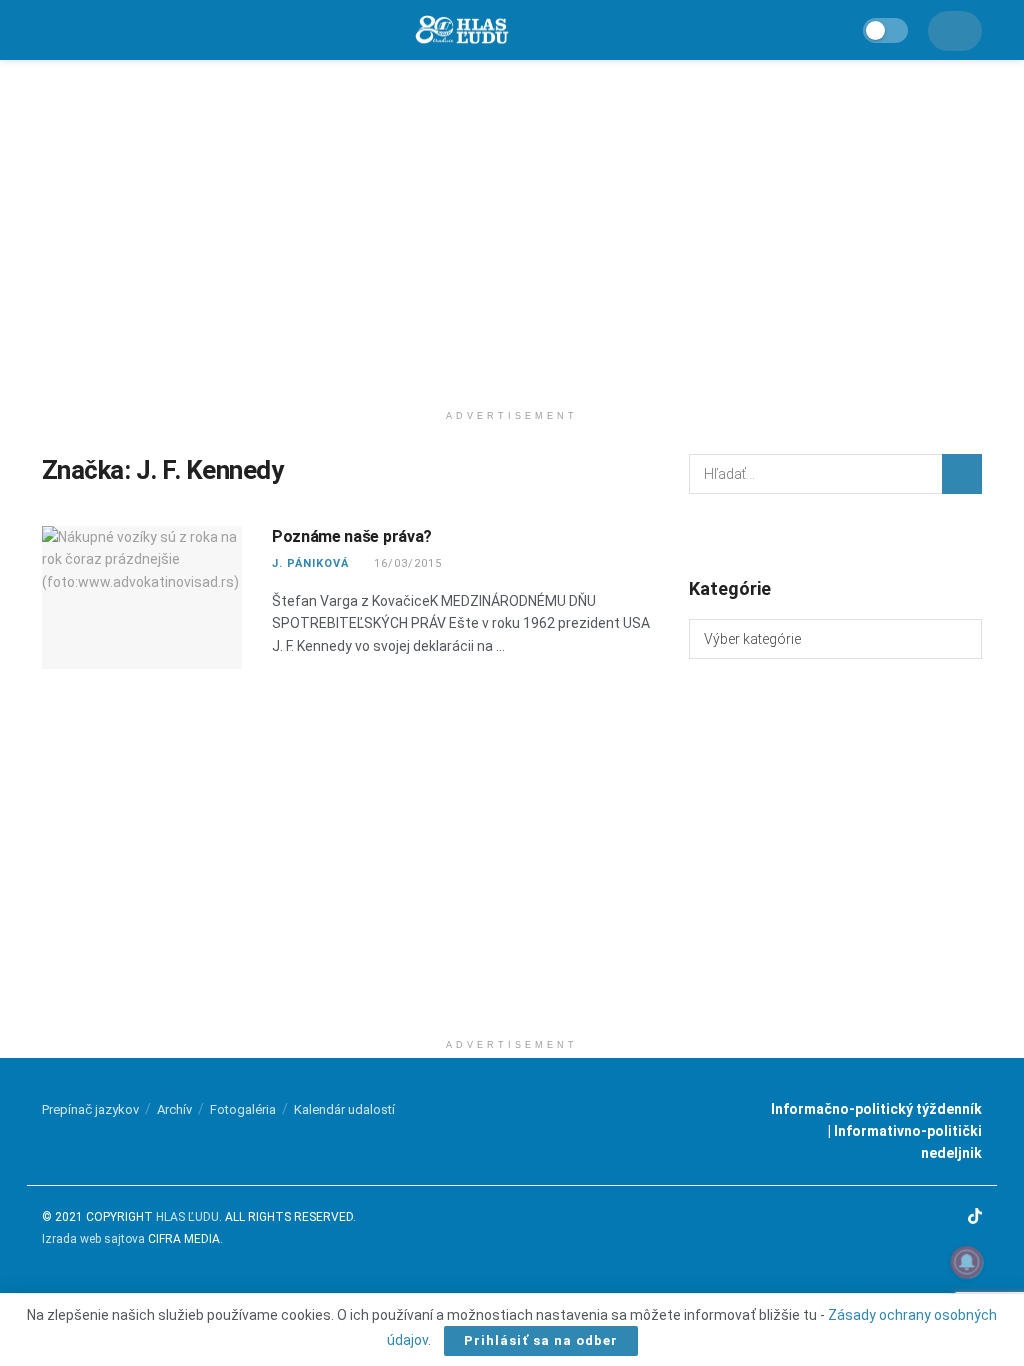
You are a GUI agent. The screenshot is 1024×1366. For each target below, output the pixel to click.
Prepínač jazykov (90, 1109)
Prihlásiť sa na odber (541, 1340)
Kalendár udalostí (344, 1109)
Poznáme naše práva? (352, 536)
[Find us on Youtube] (949, 1217)
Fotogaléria (243, 1109)
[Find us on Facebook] (899, 1217)
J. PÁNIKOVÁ (310, 563)
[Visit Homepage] (461, 30)
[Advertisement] (512, 230)
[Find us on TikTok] (975, 1217)
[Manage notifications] (967, 1262)
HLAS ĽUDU (187, 1217)
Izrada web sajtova (93, 1239)
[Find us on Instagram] (924, 1217)
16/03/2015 (406, 563)
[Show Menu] (50, 30)
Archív (174, 1109)
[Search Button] (962, 474)
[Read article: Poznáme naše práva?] (142, 597)
